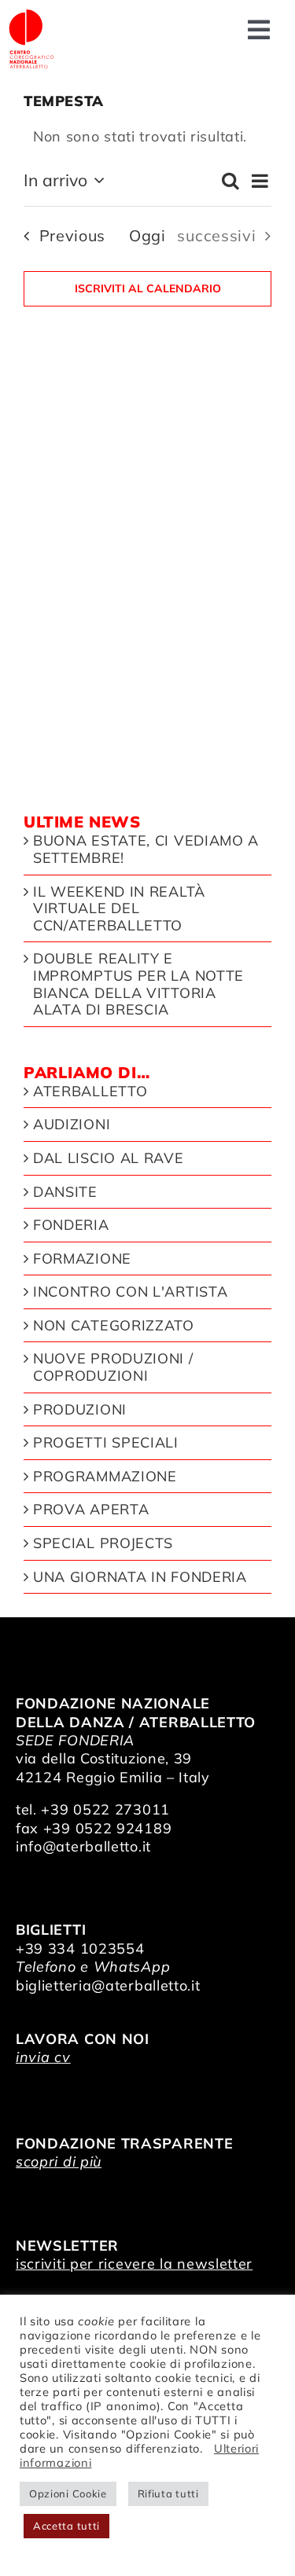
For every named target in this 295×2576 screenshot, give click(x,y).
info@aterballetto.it (83, 1846)
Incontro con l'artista (130, 1292)
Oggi (147, 235)
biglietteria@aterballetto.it (108, 1985)
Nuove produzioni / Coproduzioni (113, 1367)
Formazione (82, 1259)
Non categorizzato (114, 1326)
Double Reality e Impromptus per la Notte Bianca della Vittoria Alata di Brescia (138, 984)
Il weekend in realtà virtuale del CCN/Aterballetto (119, 909)
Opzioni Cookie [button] (68, 2493)
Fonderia (71, 1225)
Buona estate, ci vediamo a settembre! (146, 849)
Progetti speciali (106, 1443)
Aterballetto (90, 1092)
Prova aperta (91, 1510)
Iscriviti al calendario (148, 289)
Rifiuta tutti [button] (168, 2493)
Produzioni (80, 1410)
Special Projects (103, 1543)
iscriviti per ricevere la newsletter (134, 2264)
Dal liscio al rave (109, 1158)
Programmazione (105, 1477)
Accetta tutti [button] (66, 2526)
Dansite (65, 1192)
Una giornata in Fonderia (140, 1577)
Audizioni (72, 1125)
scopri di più (59, 2161)
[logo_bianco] (31, 15)
